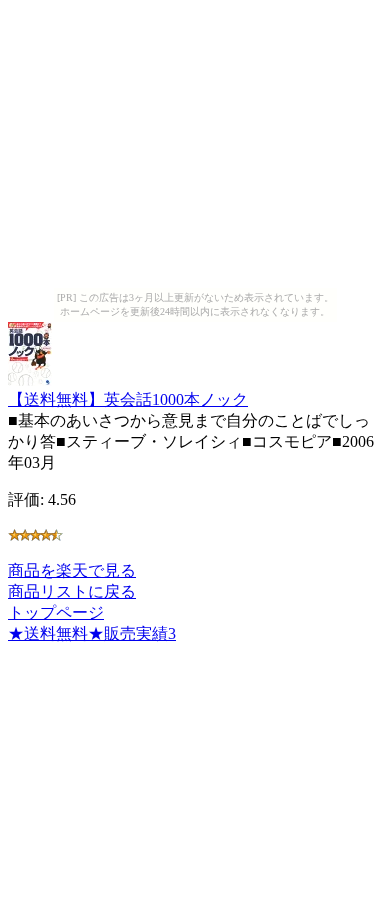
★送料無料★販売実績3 (92, 633)
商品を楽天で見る (72, 570)
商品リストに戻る (72, 591)
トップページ (56, 612)
